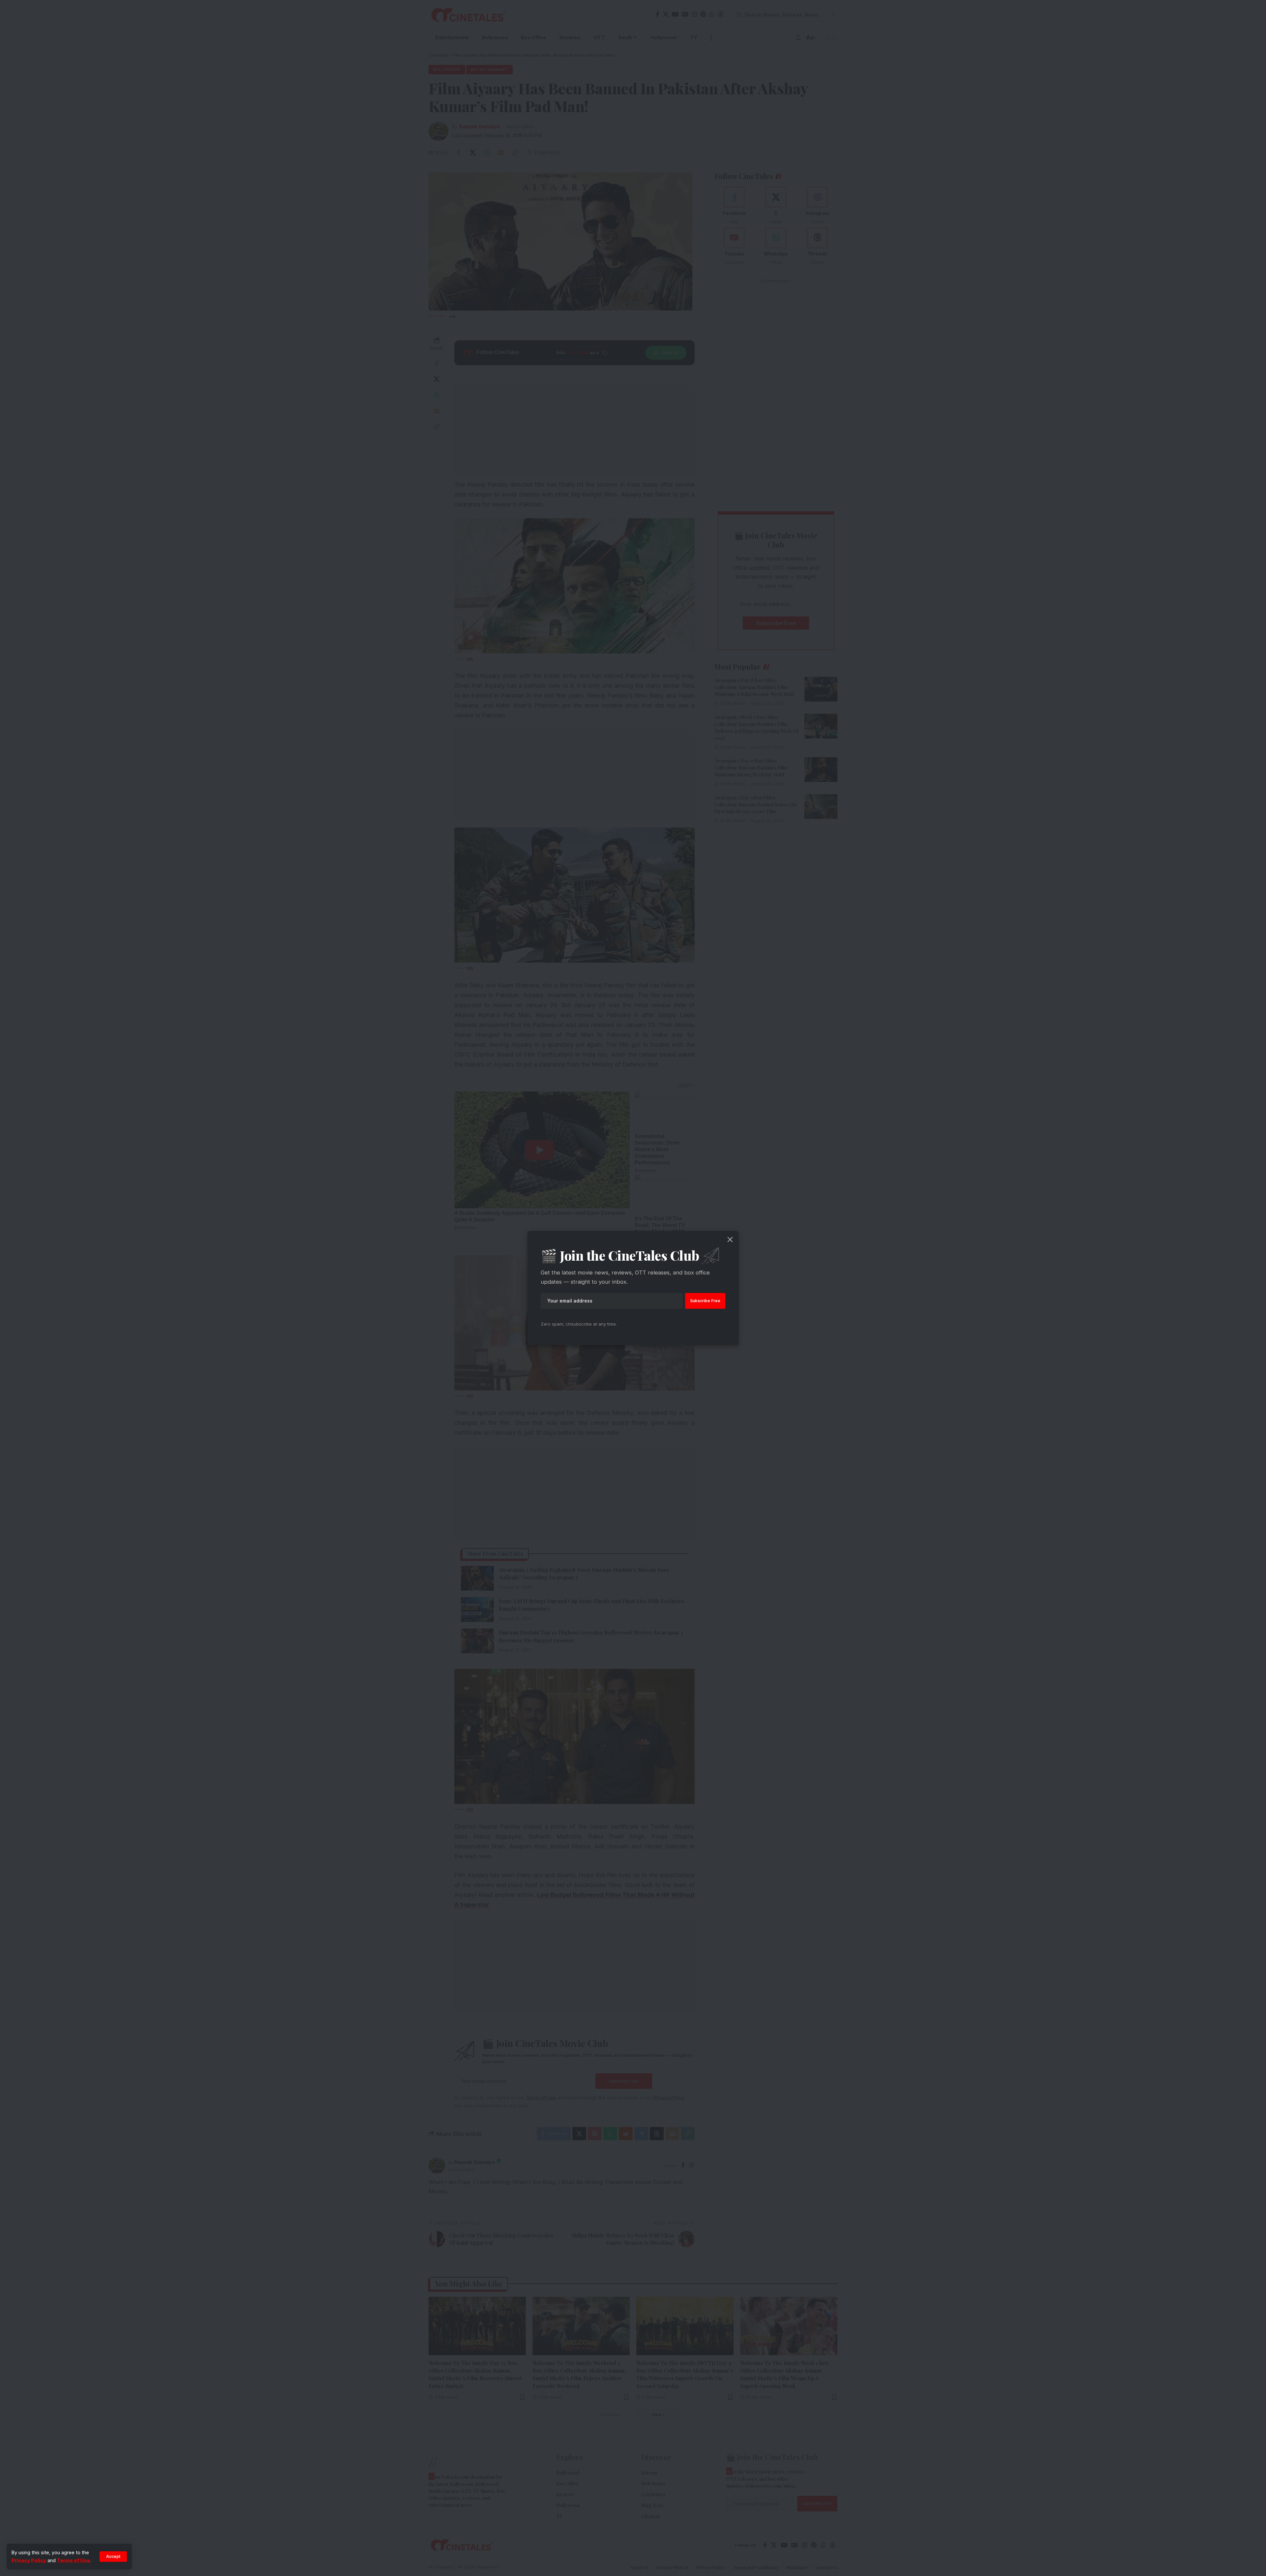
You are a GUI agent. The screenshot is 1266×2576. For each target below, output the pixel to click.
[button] (113, 2557)
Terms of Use (73, 2560)
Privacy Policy (29, 2560)
